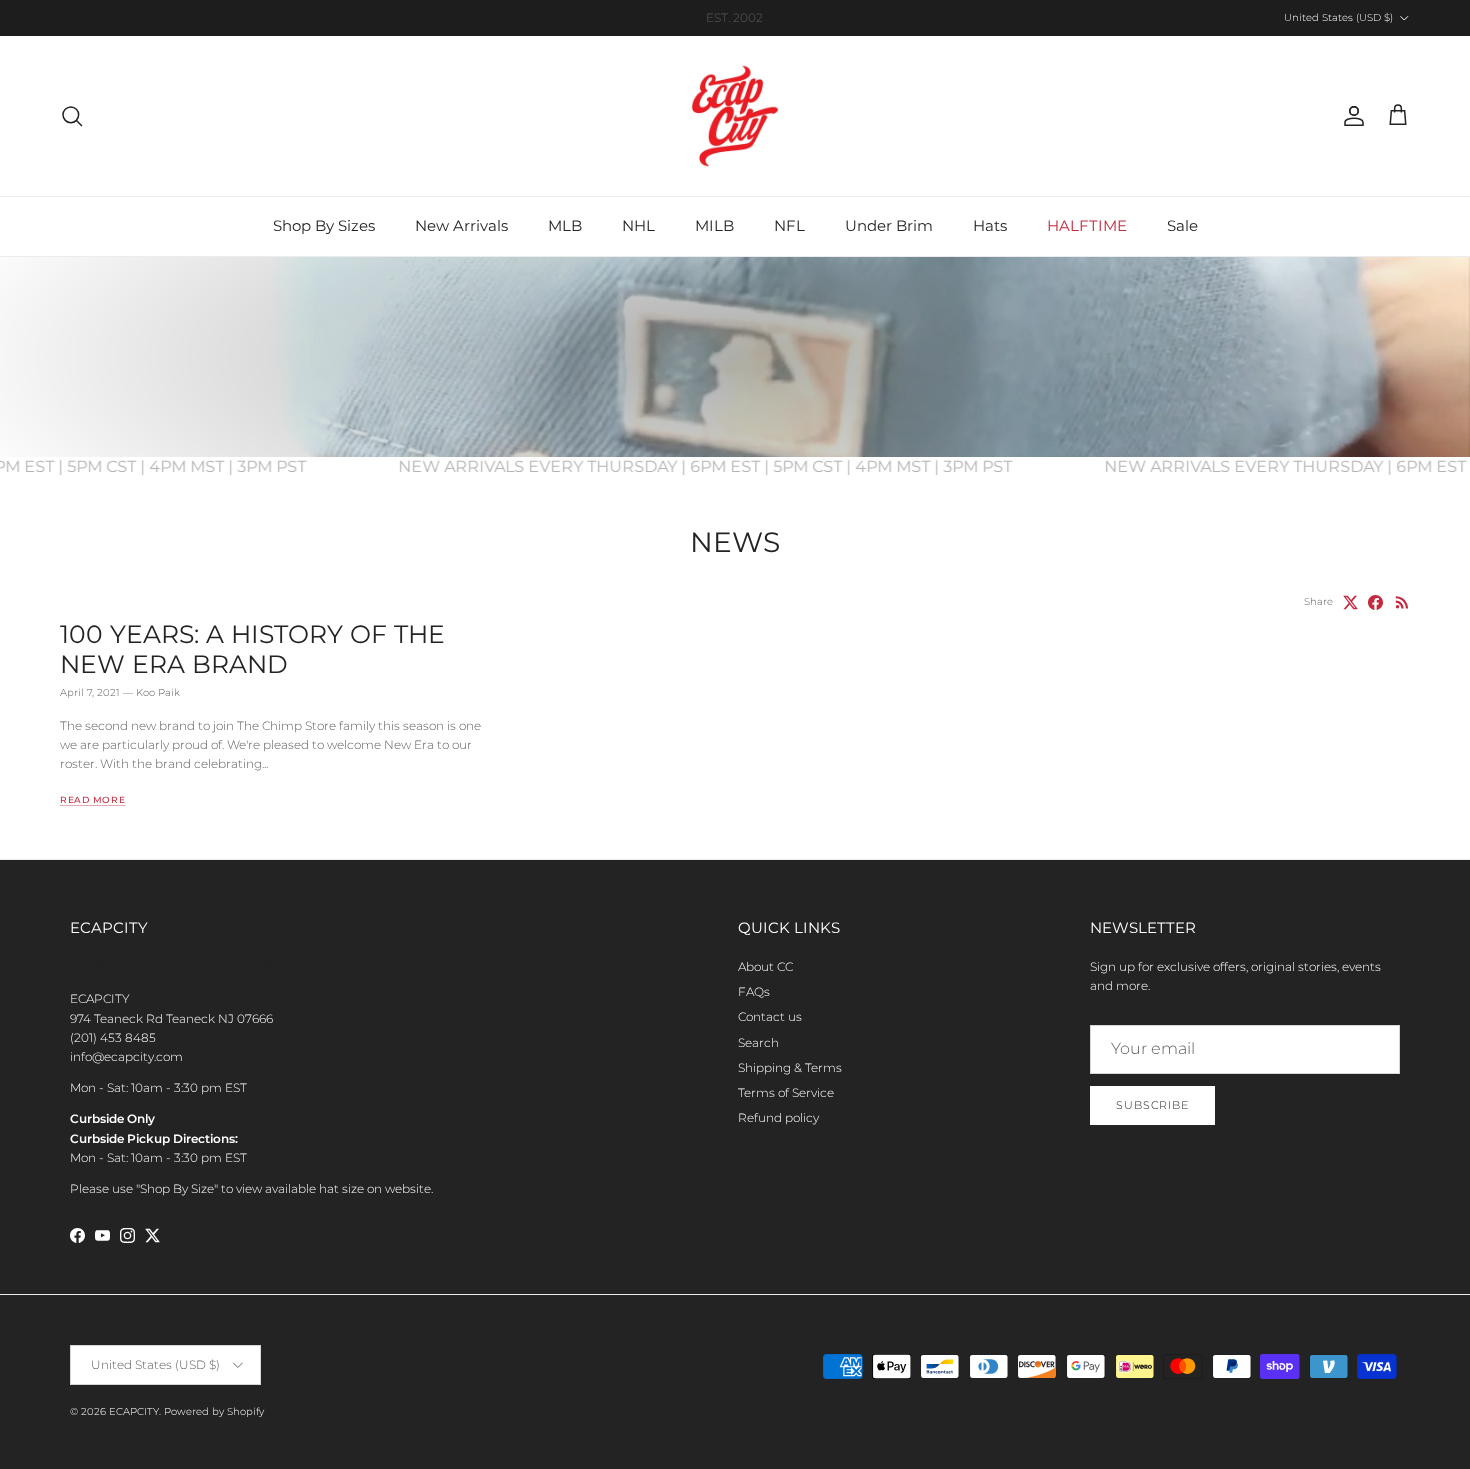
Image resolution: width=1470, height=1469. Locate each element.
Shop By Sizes (324, 225)
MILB (714, 225)
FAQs (754, 991)
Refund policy (778, 1117)
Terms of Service (786, 1092)
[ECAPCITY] (735, 116)
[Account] (1350, 116)
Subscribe (1152, 1105)
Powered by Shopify (214, 1411)
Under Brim (889, 225)
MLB (565, 225)
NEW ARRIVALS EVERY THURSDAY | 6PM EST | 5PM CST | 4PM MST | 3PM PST (733, 466)
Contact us (770, 1016)
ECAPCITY (134, 1411)
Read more (92, 799)
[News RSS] (1402, 602)
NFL (789, 225)
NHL (638, 225)
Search (758, 1042)
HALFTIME (1087, 225)
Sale (1182, 225)
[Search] (72, 116)
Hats (990, 225)
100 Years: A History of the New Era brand (252, 649)
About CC (765, 966)
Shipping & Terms (790, 1067)
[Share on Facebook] (1375, 602)
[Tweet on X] (1350, 602)
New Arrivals (461, 225)
